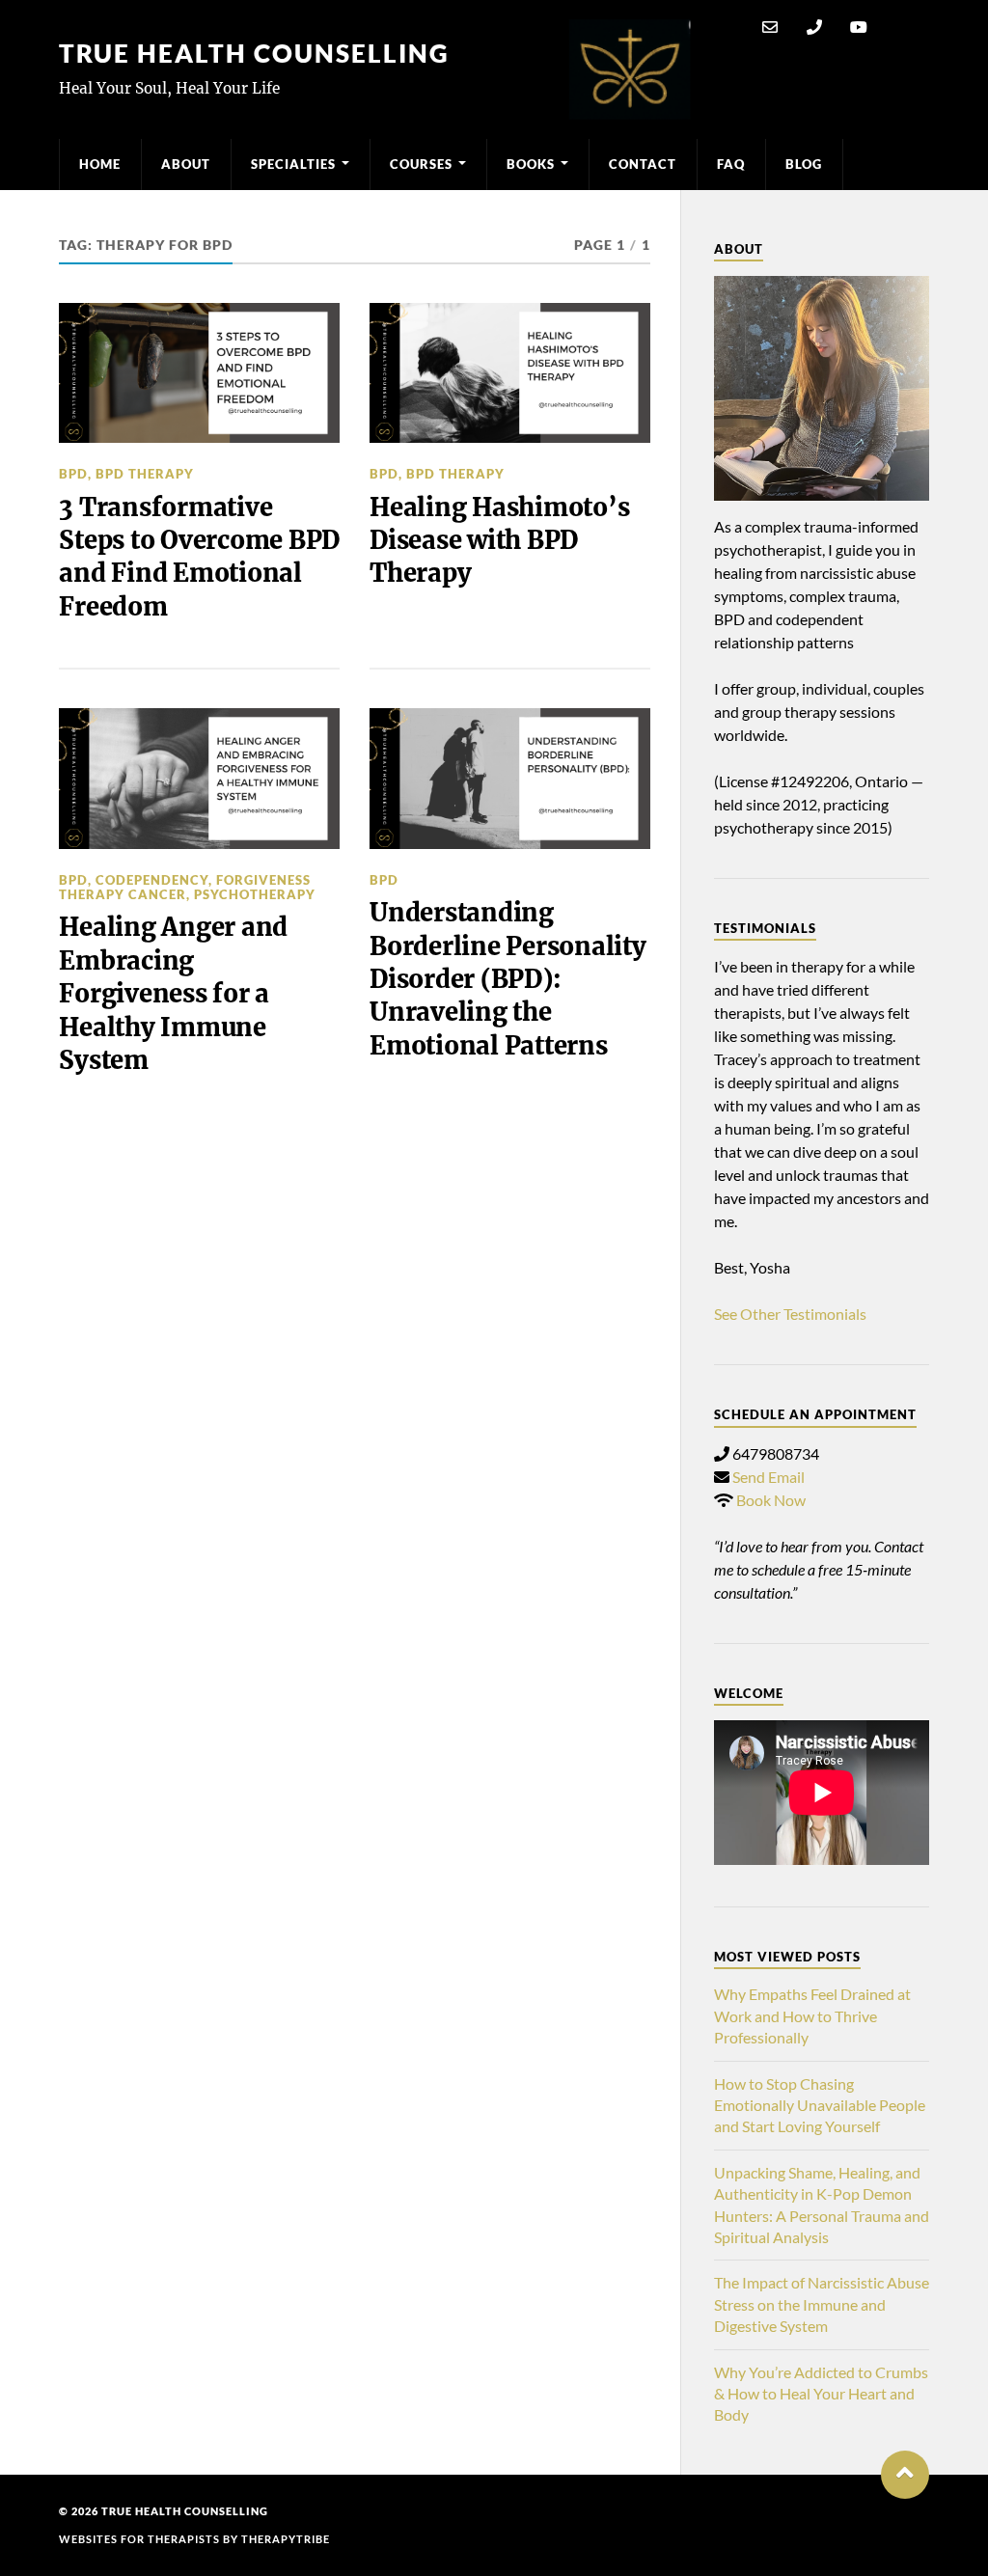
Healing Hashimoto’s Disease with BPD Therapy (499, 541)
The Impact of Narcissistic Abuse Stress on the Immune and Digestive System (822, 2304)
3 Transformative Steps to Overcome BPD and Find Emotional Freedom (199, 557)
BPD (73, 474)
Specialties (293, 164)
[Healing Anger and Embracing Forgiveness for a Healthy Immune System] (199, 779)
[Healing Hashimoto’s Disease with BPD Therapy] (510, 373)
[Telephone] (814, 27)
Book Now (771, 1500)
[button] (905, 2475)
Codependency (152, 880)
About (186, 164)
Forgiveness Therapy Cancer (185, 887)
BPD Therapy (145, 474)
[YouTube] (859, 27)
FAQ (731, 164)
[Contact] (770, 27)
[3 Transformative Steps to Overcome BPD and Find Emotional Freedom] (199, 373)
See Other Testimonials (790, 1314)
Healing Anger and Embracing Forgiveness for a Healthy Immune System (173, 994)
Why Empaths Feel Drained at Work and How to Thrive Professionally (812, 2015)
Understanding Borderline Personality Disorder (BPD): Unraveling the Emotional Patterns (508, 979)
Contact (643, 164)
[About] (822, 388)
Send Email (768, 1477)
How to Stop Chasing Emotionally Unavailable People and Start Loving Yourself (820, 2105)
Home (100, 164)
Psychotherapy (255, 894)
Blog (804, 164)
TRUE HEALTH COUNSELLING (254, 53)
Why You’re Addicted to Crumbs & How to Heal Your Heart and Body (821, 2394)
